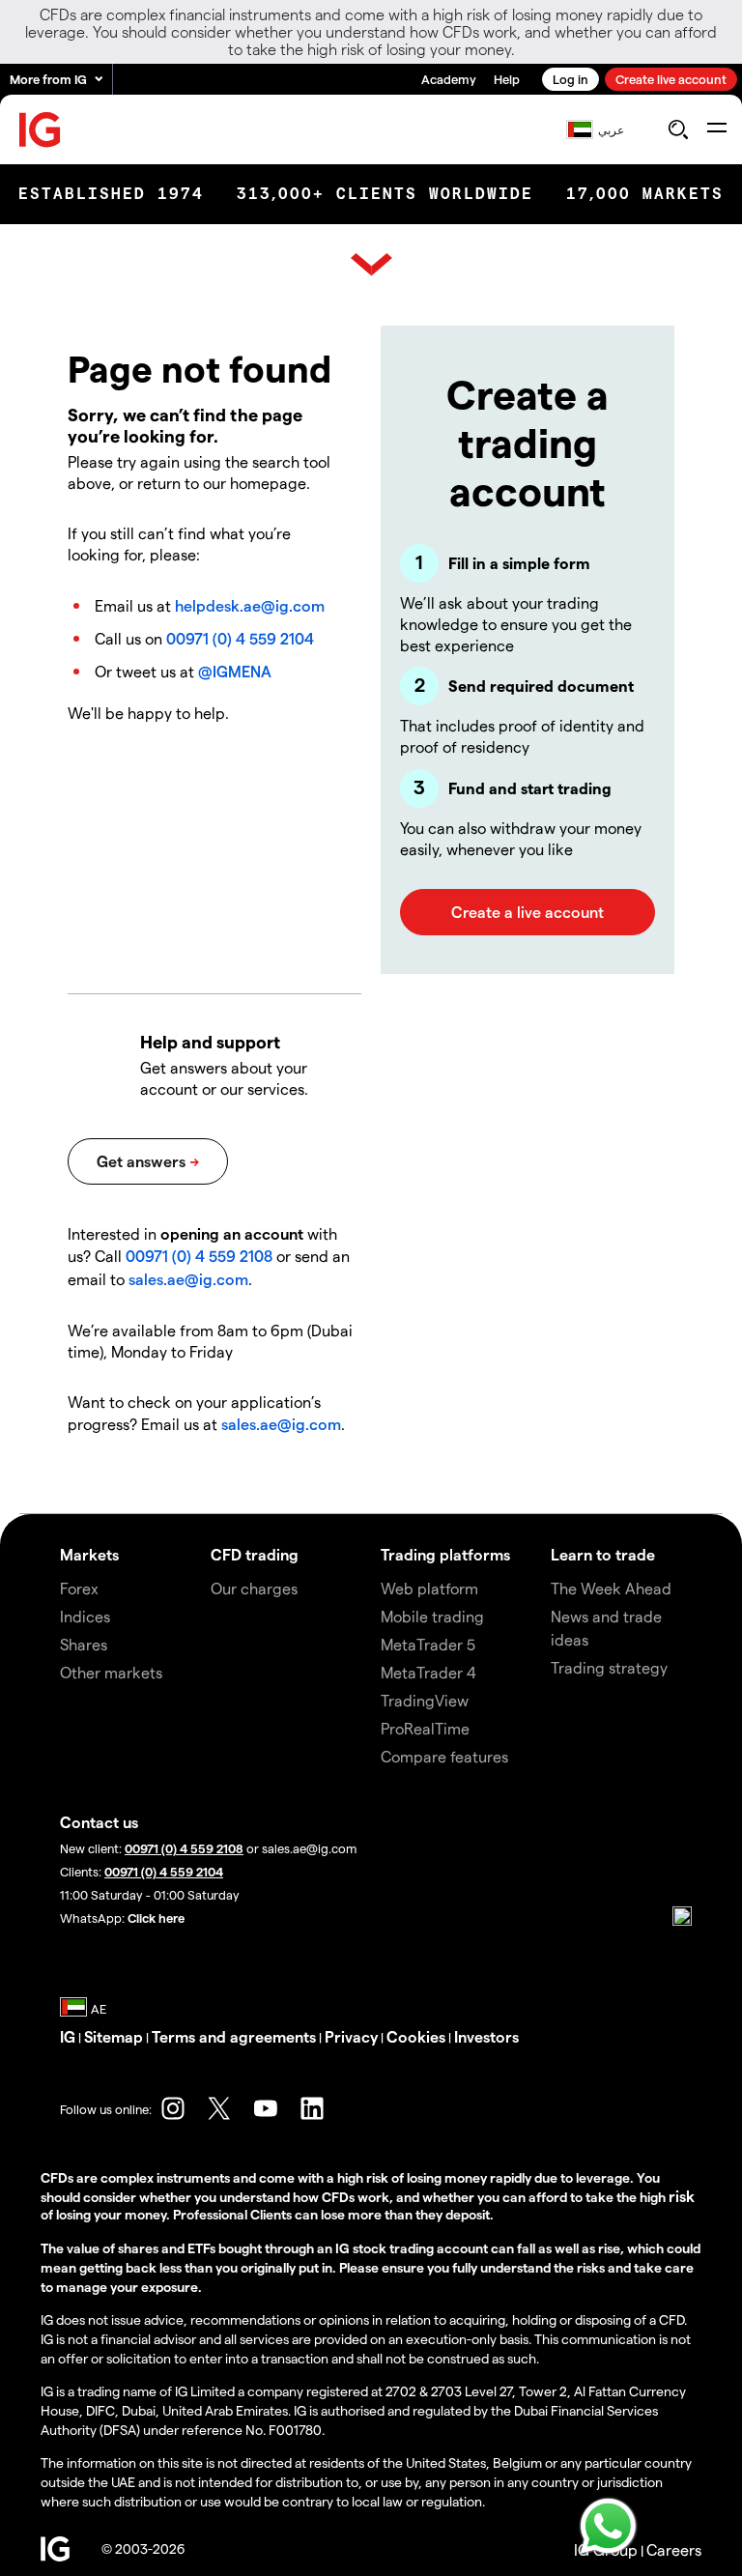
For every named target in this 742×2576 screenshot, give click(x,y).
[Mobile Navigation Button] (716, 129)
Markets (89, 1554)
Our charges (254, 1588)
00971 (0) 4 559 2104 (240, 638)
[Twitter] (219, 2108)
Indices (85, 1616)
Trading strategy (609, 1667)
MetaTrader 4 (428, 1672)
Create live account (671, 79)
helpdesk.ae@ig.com (250, 605)
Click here (156, 1918)
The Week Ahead (611, 1588)
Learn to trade (603, 1554)
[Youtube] (266, 2108)
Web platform (429, 1588)
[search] (678, 129)
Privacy (351, 2036)
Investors (486, 2036)
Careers (674, 2549)
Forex (79, 1588)
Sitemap (114, 2036)
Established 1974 (111, 194)
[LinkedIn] (312, 2108)
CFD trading (255, 1554)
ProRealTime (425, 1728)
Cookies (416, 2036)
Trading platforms (445, 1554)
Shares (84, 1644)
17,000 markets (645, 194)
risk (682, 2196)
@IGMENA (235, 671)
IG (68, 2036)
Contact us (99, 1822)
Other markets (111, 1672)
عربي (611, 129)
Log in (571, 79)
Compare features (444, 1756)
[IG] (41, 130)
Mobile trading (432, 1616)
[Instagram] (173, 2108)
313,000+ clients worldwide (385, 194)
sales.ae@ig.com (188, 1279)
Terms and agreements (234, 2036)
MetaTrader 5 (428, 1644)
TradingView (425, 1700)
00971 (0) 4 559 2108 (199, 1256)
